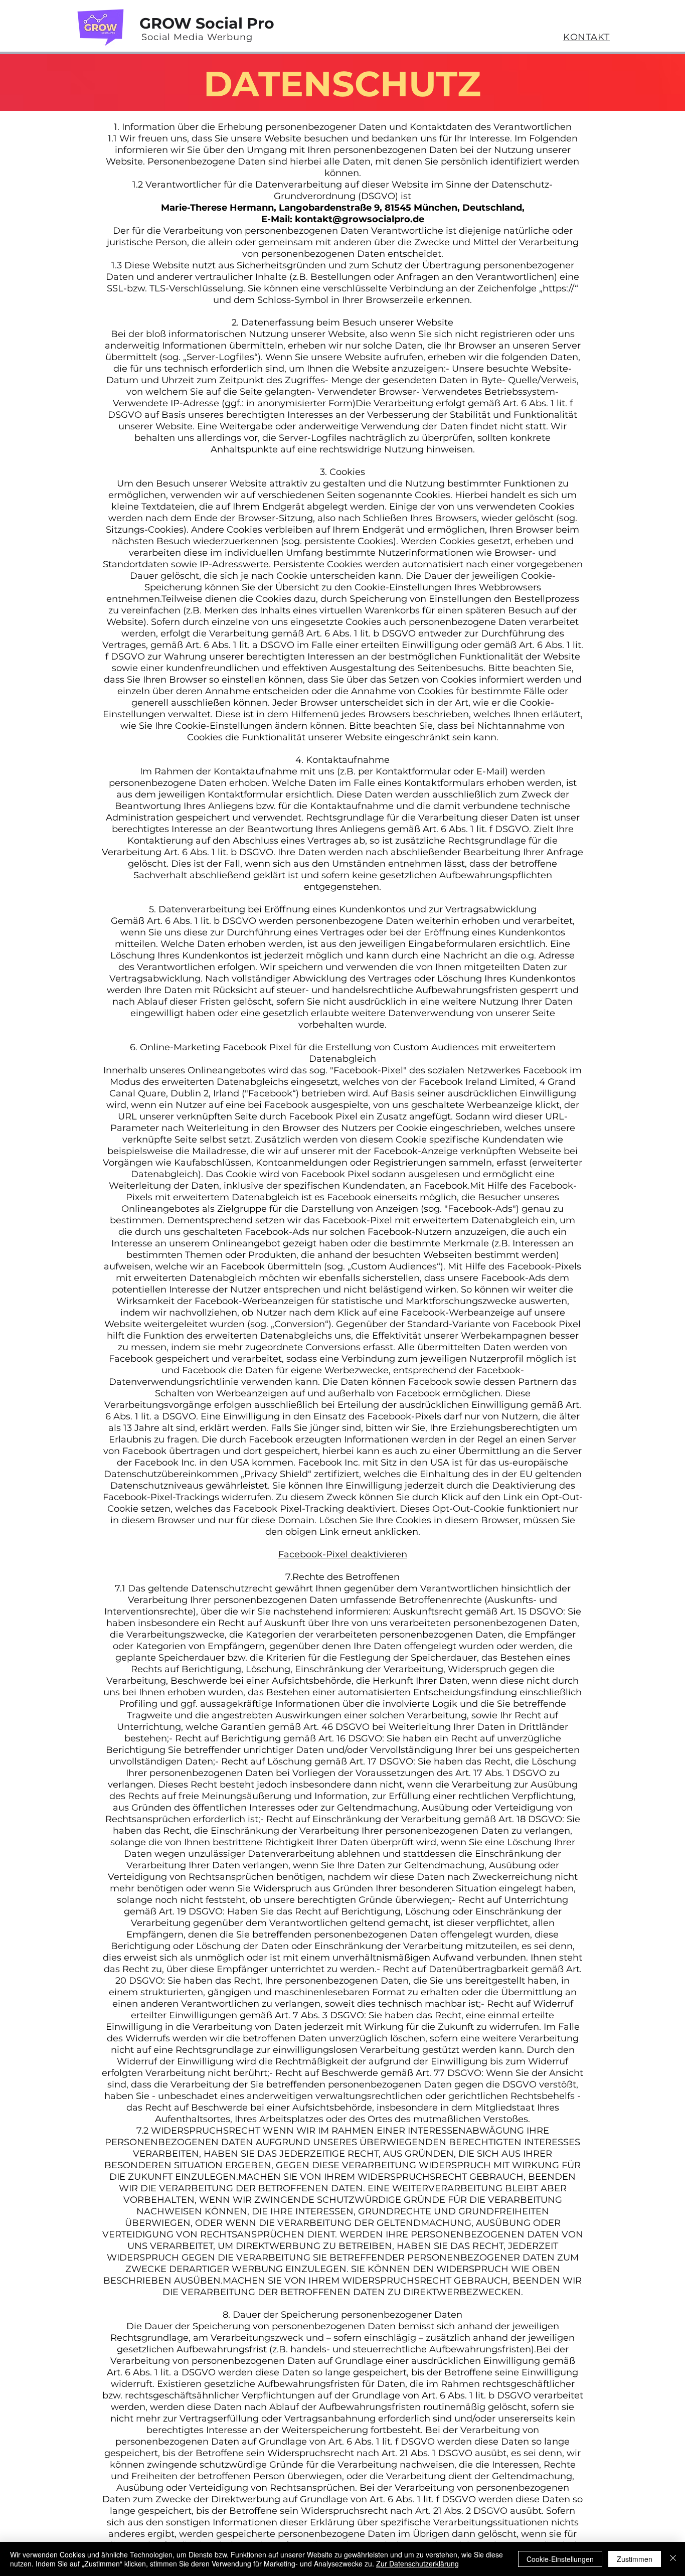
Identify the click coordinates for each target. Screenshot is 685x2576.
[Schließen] (673, 2559)
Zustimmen (635, 2559)
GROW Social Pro (207, 23)
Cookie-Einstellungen (560, 2559)
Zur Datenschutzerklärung (417, 2563)
